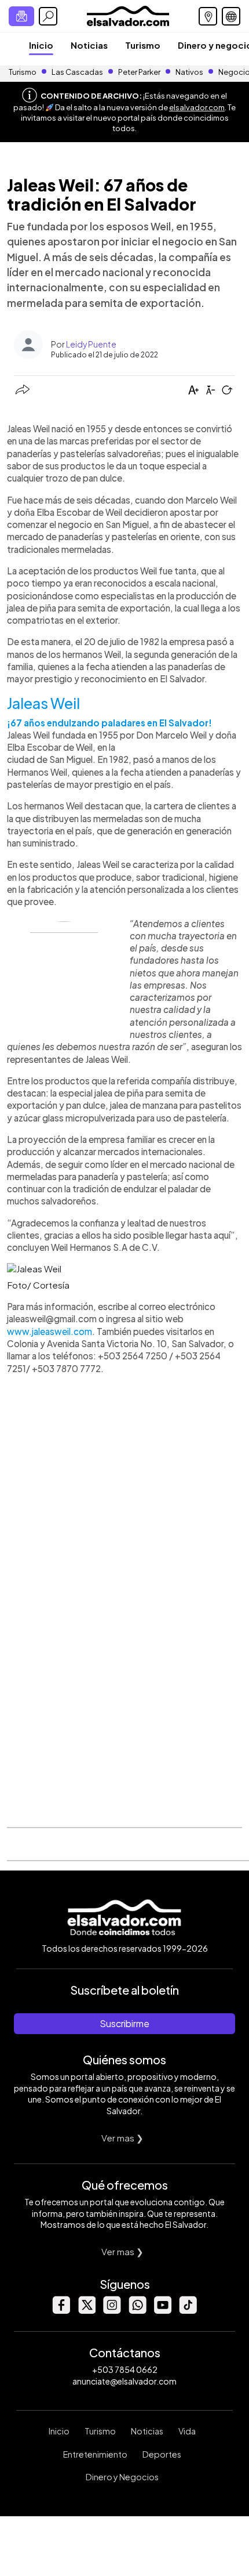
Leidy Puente (91, 344)
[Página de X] (86, 2311)
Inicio (41, 45)
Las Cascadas (77, 72)
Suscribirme (124, 2023)
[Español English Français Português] (231, 16)
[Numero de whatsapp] (137, 2311)
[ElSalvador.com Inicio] (128, 15)
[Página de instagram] (112, 2311)
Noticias (89, 45)
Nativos (189, 72)
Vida (187, 2431)
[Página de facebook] (61, 2311)
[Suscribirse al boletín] (21, 16)
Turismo (143, 45)
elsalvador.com (197, 107)
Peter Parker (140, 72)
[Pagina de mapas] (208, 16)
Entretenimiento (95, 2454)
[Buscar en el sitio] (48, 16)
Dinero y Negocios (122, 2477)
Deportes (162, 2454)
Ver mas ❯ (122, 2138)
